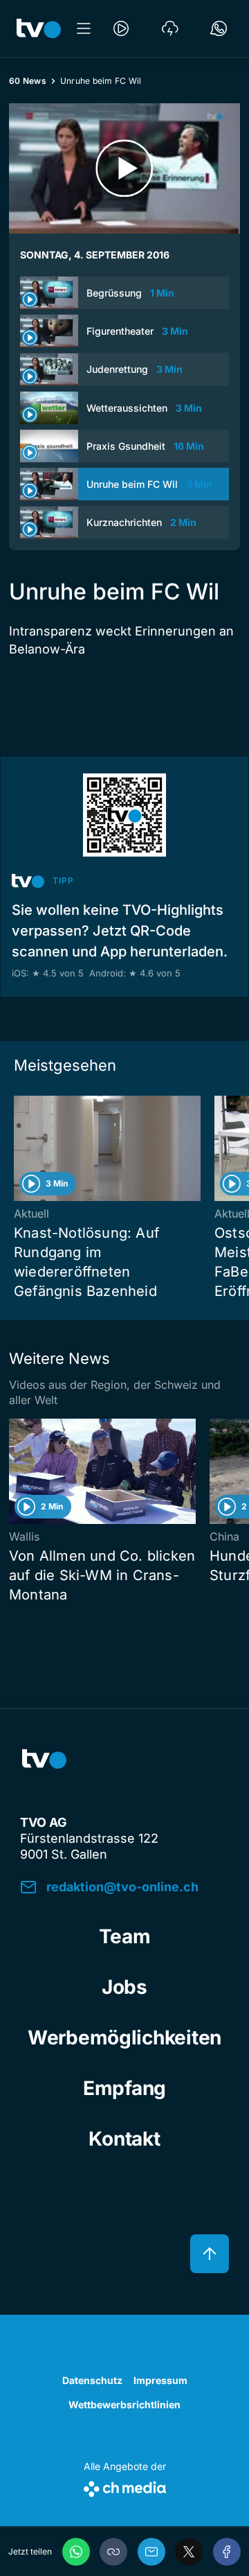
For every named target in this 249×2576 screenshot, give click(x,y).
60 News (28, 81)
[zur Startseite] (39, 28)
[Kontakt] (219, 28)
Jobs (124, 1987)
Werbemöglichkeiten (124, 2038)
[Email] (151, 2552)
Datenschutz (92, 2380)
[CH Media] (125, 2486)
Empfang (124, 2088)
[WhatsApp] (76, 2552)
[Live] (121, 28)
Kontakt (124, 2139)
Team (125, 1936)
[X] (189, 2552)
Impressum (160, 2380)
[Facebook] (227, 2552)
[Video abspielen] (124, 168)
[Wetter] (170, 28)
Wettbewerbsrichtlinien (124, 2404)
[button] (113, 2552)
